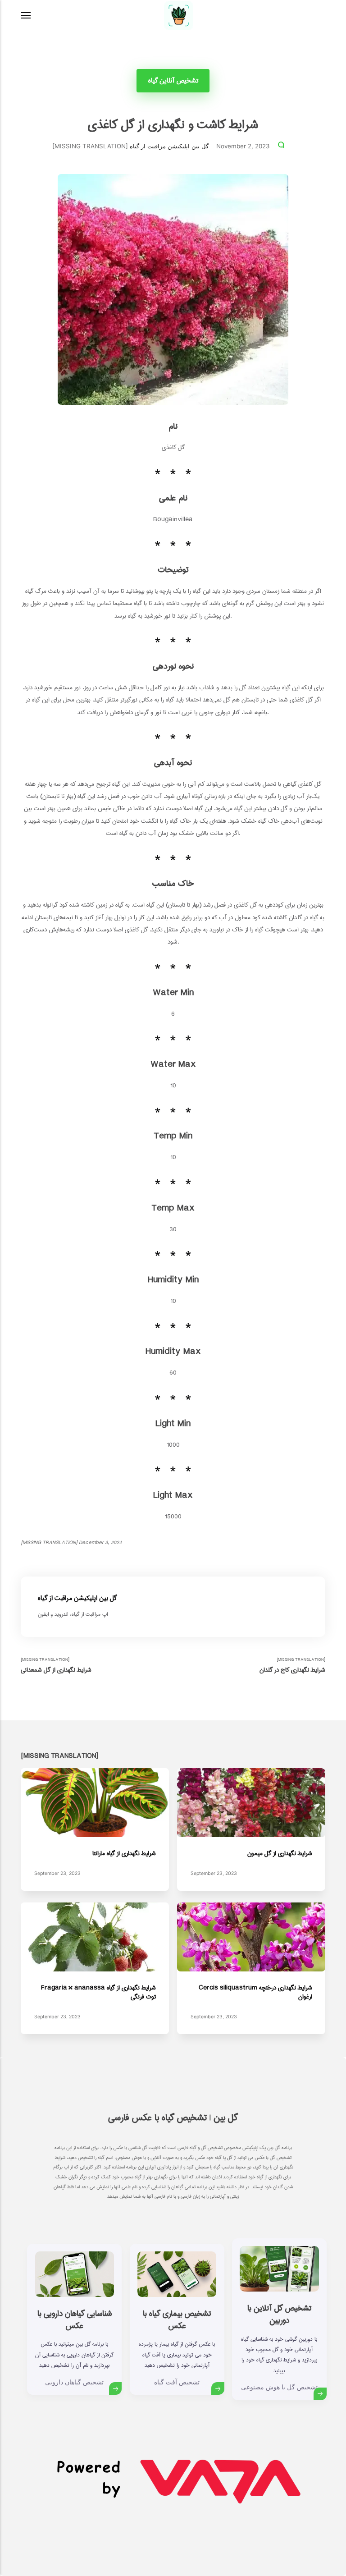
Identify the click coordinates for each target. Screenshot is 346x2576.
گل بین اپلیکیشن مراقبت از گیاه (169, 146)
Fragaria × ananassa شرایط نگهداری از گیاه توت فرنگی (98, 1992)
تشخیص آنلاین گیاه (173, 81)
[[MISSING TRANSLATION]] (26, 15)
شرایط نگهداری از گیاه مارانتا (124, 1853)
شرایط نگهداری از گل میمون (279, 1853)
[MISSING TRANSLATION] (56, 1666)
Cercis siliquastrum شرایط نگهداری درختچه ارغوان (255, 1992)
